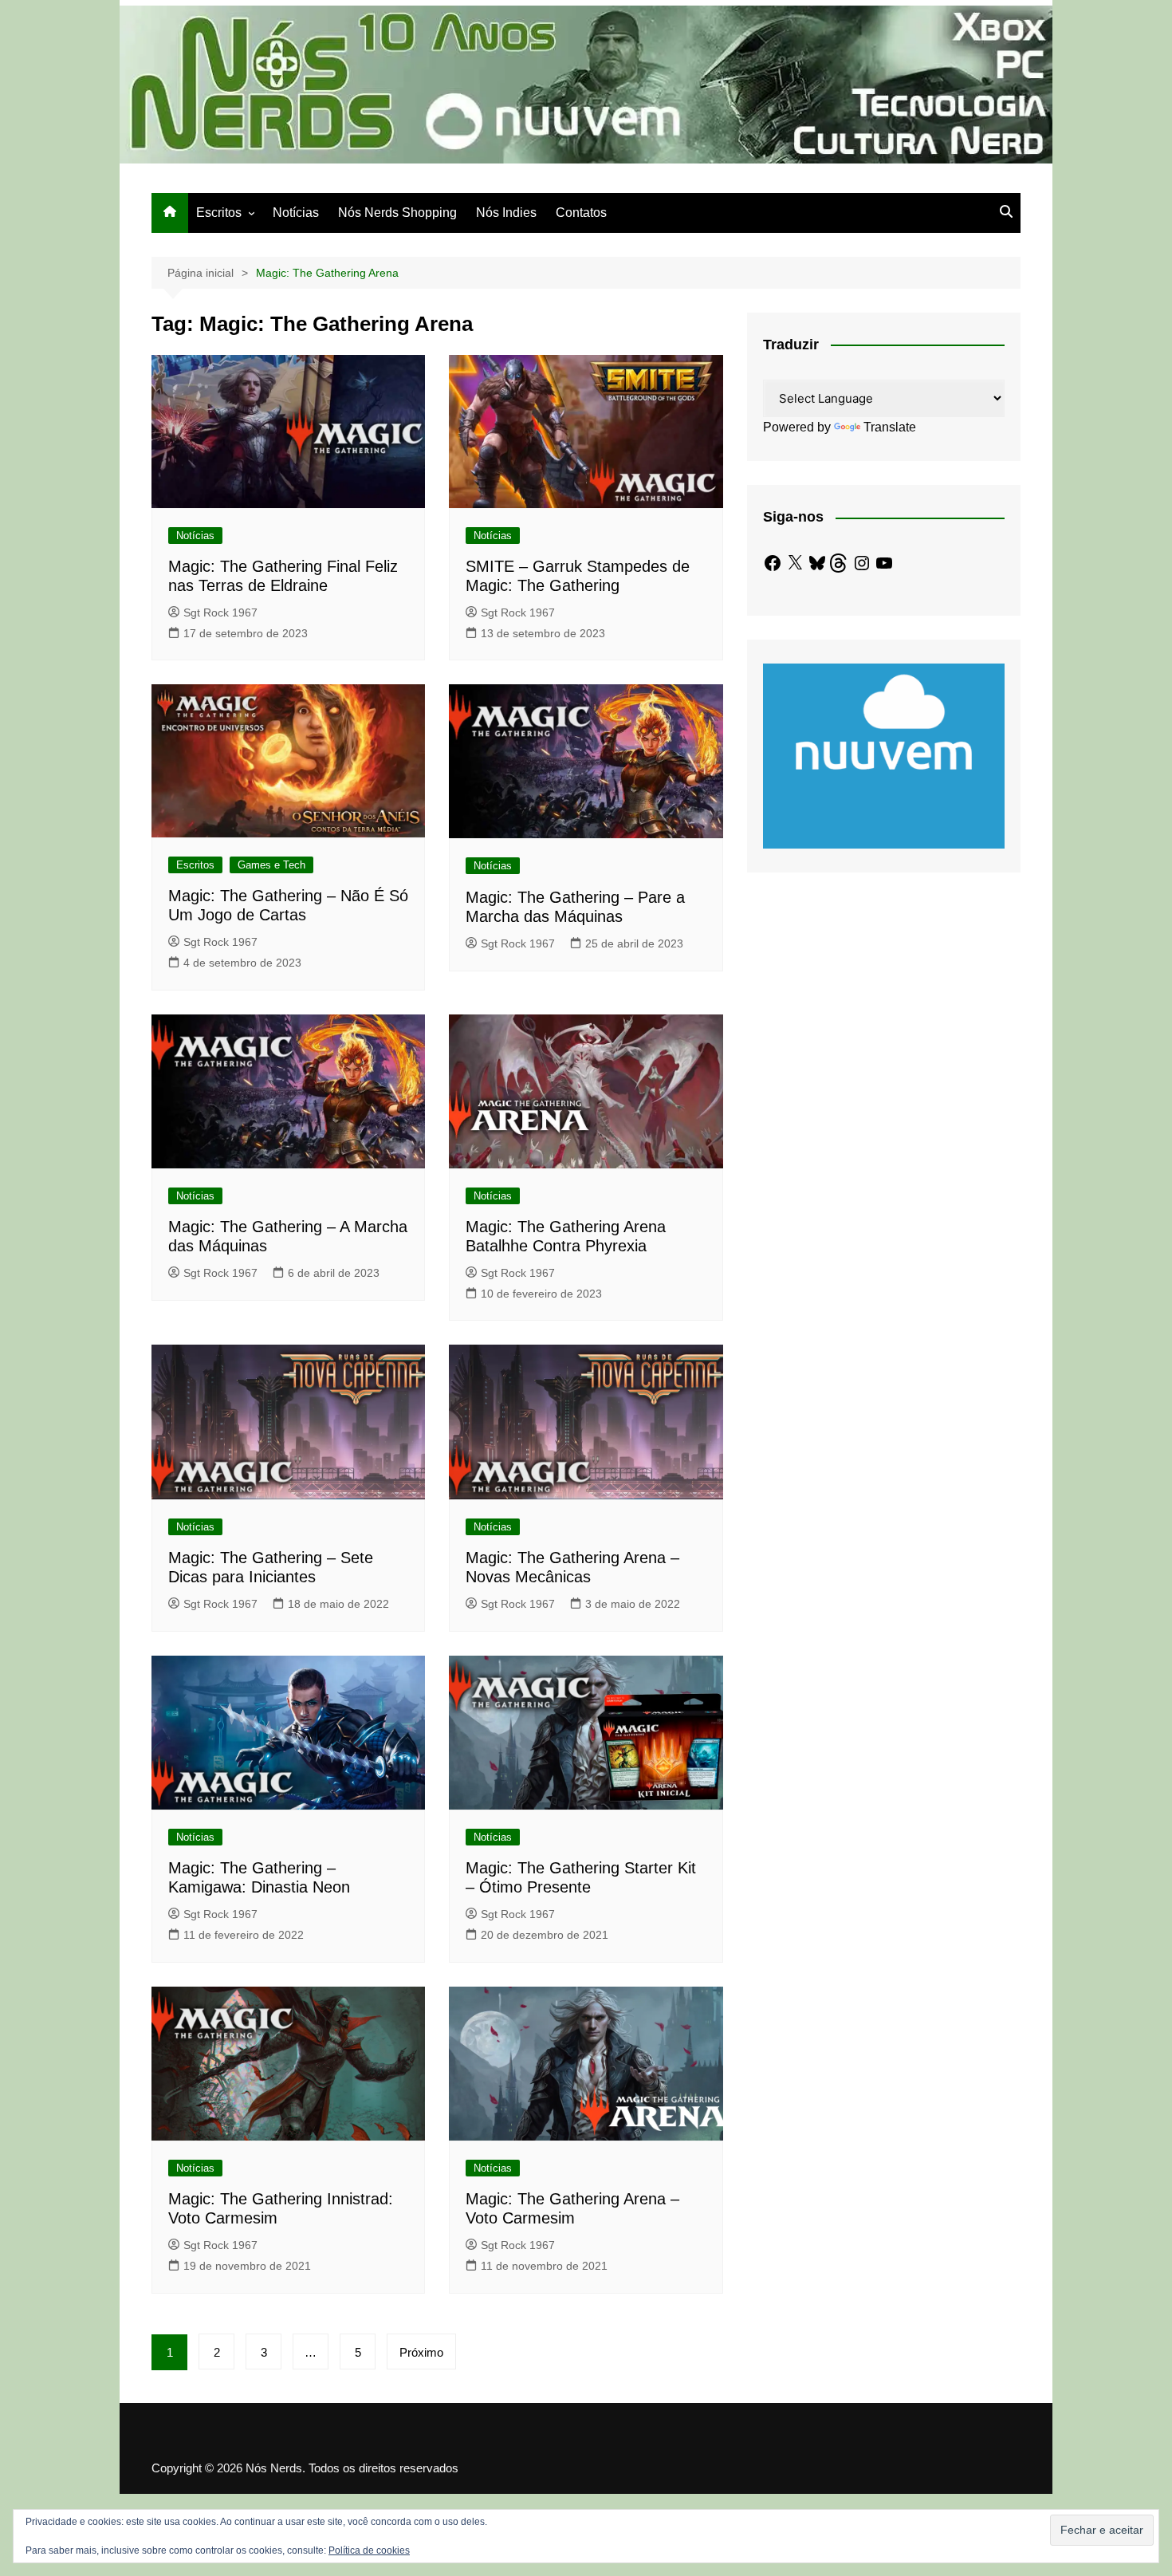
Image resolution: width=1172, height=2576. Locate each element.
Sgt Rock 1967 (220, 612)
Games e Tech (271, 865)
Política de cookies (369, 2550)
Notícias (296, 213)
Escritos (219, 213)
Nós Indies (506, 213)
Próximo (421, 2352)
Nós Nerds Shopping (397, 213)
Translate (890, 427)
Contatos (581, 213)
